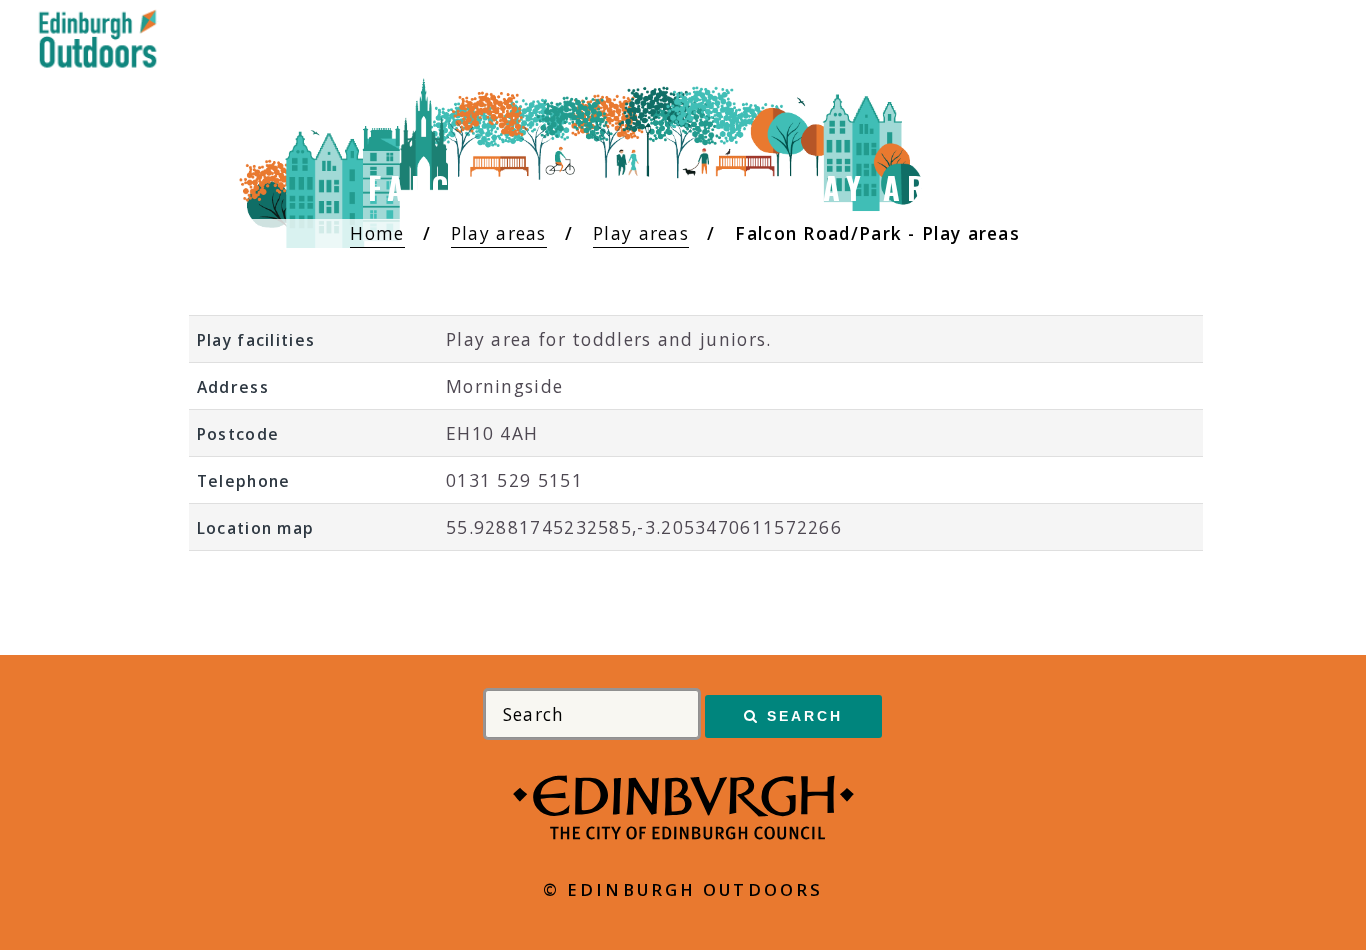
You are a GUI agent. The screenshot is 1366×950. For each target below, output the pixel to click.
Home (377, 233)
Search (805, 716)
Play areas (499, 233)
